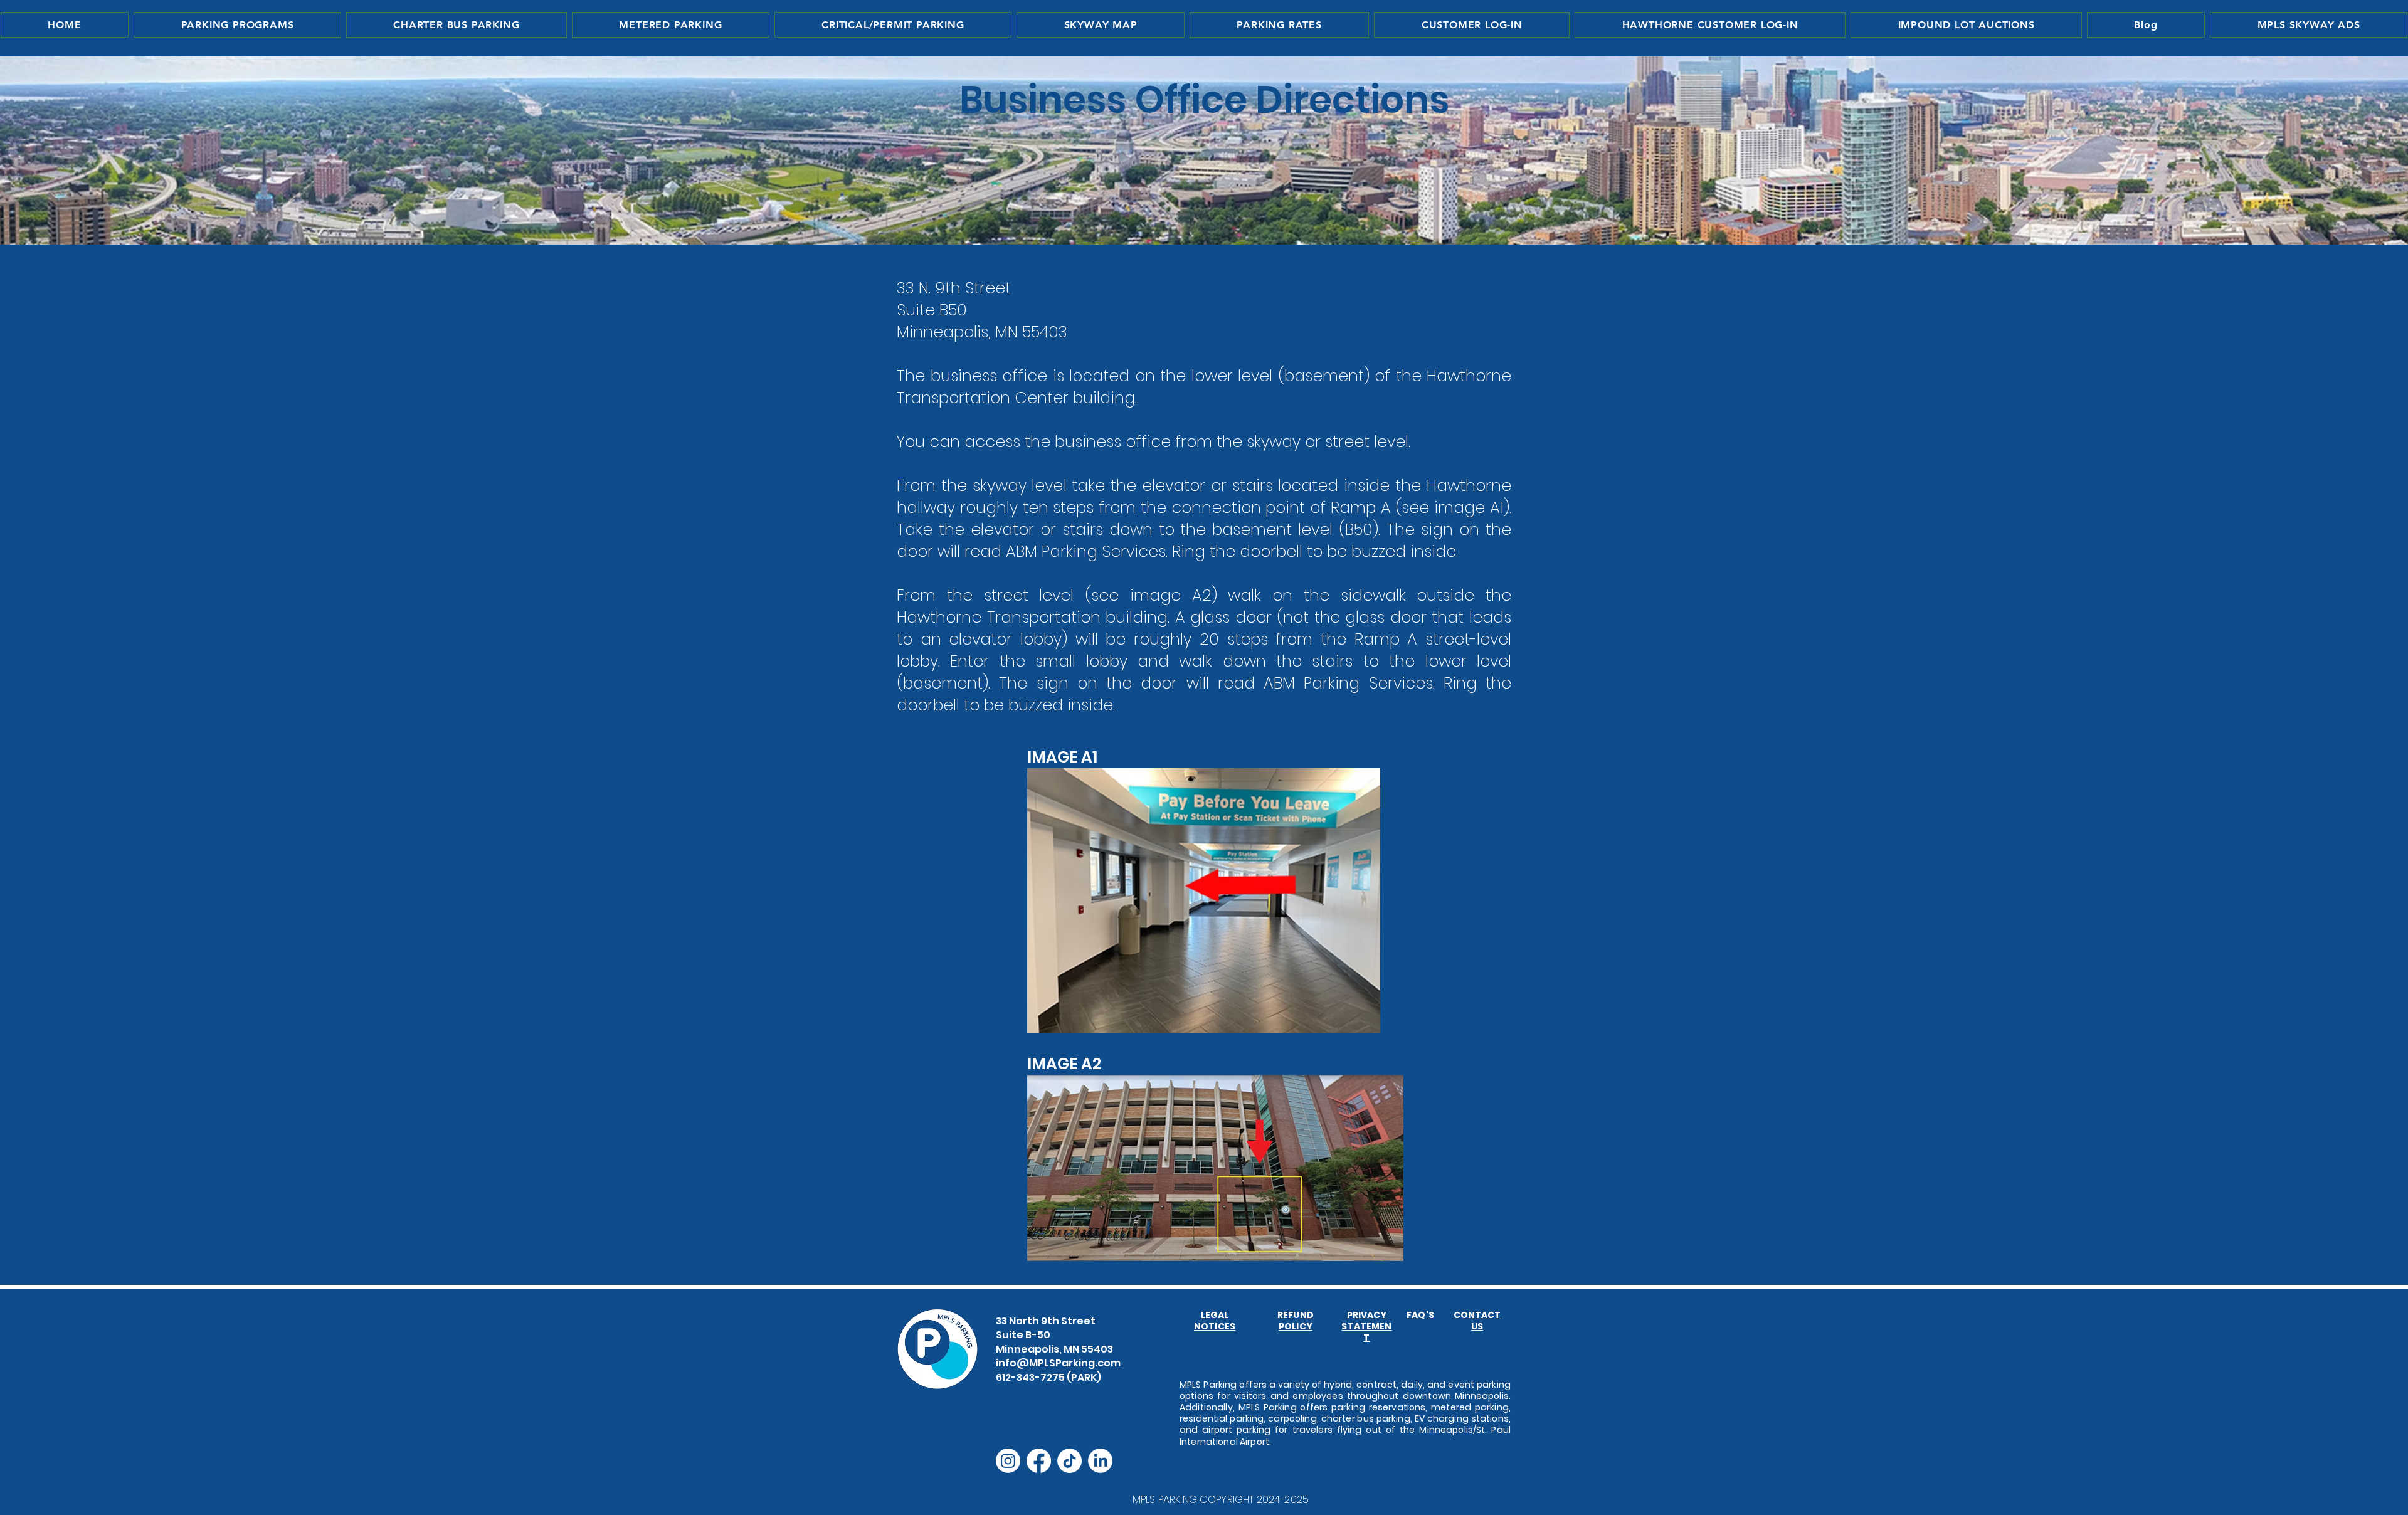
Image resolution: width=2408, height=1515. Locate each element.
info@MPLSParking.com (1058, 1363)
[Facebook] (1039, 1461)
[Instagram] (1008, 1461)
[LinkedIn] (1100, 1461)
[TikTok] (1069, 1461)
